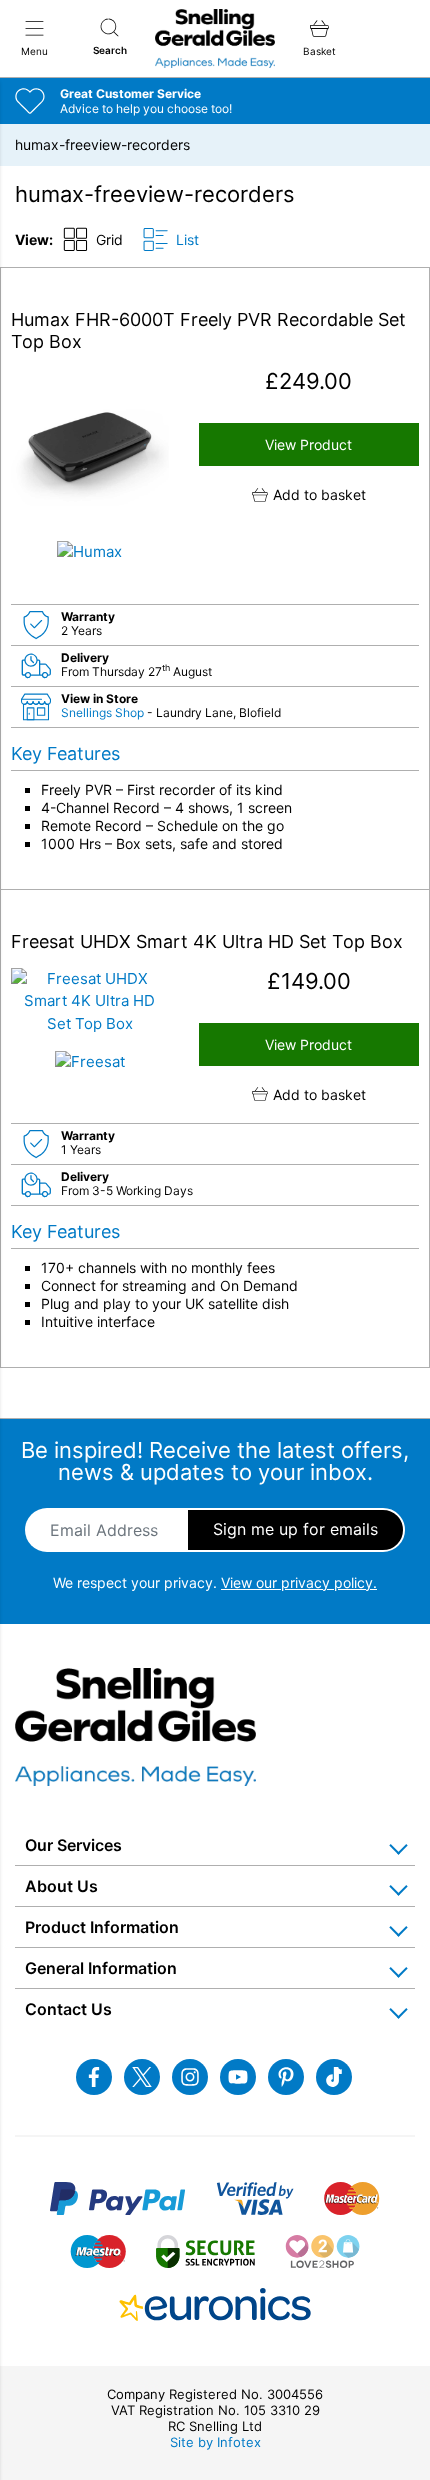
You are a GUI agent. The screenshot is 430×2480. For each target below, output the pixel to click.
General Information (101, 1968)
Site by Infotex (215, 2442)
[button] (309, 494)
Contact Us (68, 2009)
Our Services (73, 1845)
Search (110, 50)
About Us (61, 1886)
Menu (34, 51)
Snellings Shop (104, 712)
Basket (319, 51)
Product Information (102, 1927)
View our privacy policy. (299, 1582)
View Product (308, 444)
